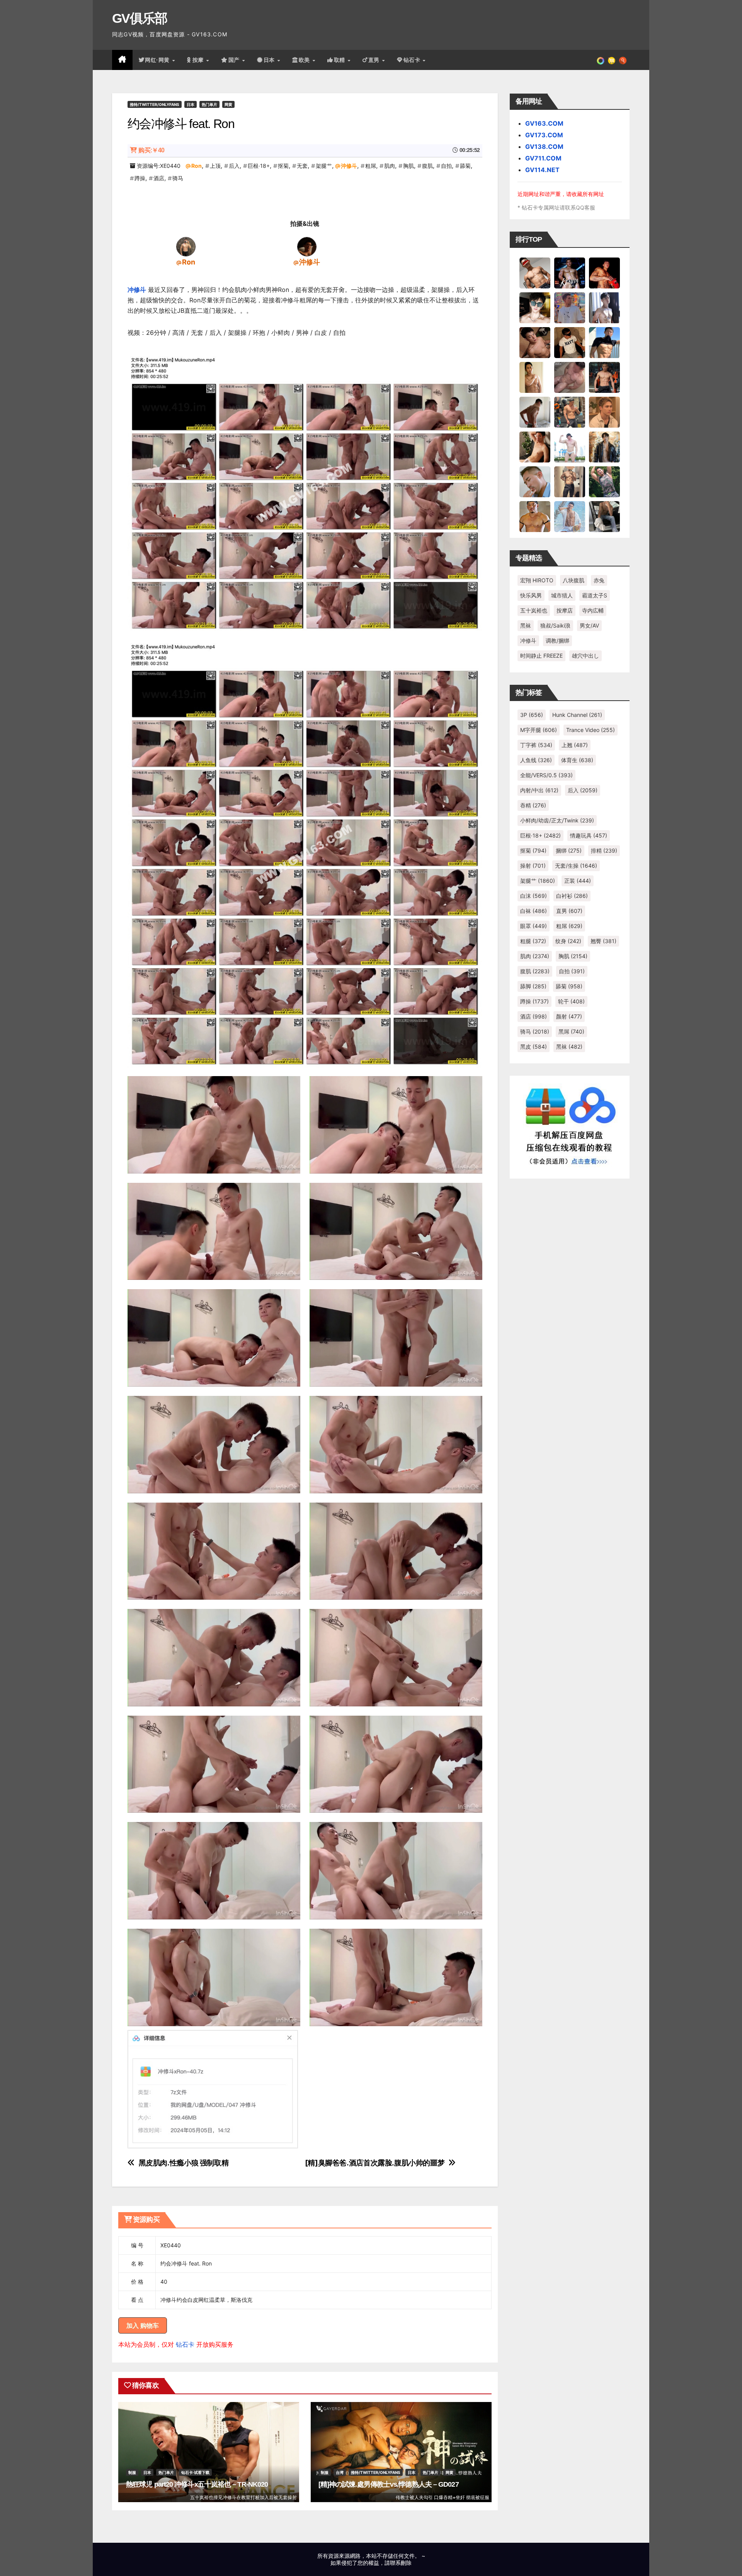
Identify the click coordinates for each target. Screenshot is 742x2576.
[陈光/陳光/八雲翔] (604, 342)
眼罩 (534, 926)
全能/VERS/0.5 (546, 775)
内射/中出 (539, 790)
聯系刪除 (401, 2563)
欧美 (305, 60)
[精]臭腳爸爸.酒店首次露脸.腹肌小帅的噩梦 (375, 2163)
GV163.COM (544, 123)
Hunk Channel (577, 715)
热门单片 (209, 104)
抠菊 (283, 166)
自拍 (446, 166)
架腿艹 (324, 166)
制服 (132, 2472)
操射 (533, 866)
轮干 (571, 1001)
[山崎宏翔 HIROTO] (535, 273)
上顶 (215, 166)
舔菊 (465, 166)
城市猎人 (562, 595)
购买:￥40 (151, 150)
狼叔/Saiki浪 (555, 625)
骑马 (178, 178)
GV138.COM (544, 147)
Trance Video (591, 730)
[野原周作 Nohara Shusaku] (535, 516)
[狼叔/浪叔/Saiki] (535, 307)
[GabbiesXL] (535, 481)
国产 (235, 60)
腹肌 (427, 166)
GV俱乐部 (140, 18)
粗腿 (533, 941)
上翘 (575, 745)
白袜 (534, 911)
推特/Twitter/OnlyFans (155, 104)
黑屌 (571, 1031)
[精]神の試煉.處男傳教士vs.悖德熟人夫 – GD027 (389, 2484)
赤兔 (599, 580)
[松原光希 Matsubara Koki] (535, 342)
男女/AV (589, 625)
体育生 (577, 760)
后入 (234, 166)
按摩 (199, 60)
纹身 (568, 941)
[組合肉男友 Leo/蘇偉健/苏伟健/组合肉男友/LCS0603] (570, 307)
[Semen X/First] (604, 447)
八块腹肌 (574, 580)
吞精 (533, 805)
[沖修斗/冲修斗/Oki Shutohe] (307, 246)
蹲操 (140, 178)
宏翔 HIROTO (537, 580)
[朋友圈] (601, 60)
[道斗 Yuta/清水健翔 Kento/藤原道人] (604, 412)
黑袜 (526, 625)
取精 (340, 60)
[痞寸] (604, 377)
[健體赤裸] (570, 447)
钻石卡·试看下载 (195, 2472)
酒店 (159, 178)
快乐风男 (531, 595)
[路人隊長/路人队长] (570, 481)
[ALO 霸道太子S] (535, 412)
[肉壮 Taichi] (604, 481)
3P (532, 715)
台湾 (340, 2472)
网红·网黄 (158, 60)
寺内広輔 (593, 610)
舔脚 (533, 986)
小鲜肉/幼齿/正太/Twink (557, 820)
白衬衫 (572, 896)
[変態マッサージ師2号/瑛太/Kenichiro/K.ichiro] (535, 377)
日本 (270, 60)
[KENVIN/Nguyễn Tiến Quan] (570, 273)
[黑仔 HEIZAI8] (570, 412)
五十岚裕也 (534, 610)
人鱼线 (536, 760)
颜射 (569, 1016)
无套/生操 (576, 866)
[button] (623, 60)
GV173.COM (544, 135)
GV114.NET (542, 170)
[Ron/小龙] (186, 246)
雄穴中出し (585, 656)
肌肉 (390, 166)
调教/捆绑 (557, 641)
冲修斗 (137, 290)
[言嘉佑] (604, 307)
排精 (604, 850)
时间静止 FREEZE (541, 656)
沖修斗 (349, 166)
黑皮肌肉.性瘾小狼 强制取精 (184, 2163)
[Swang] (604, 273)
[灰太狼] (604, 516)
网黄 (228, 104)
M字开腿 (539, 730)
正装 (578, 881)
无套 (302, 166)
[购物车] (612, 60)
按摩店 (565, 610)
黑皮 (534, 1047)
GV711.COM (543, 158)
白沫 (534, 896)
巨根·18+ (259, 166)
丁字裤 (536, 745)
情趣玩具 (589, 835)
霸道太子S (595, 595)
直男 (375, 60)
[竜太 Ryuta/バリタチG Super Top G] (570, 342)
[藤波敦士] (570, 516)
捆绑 (569, 850)
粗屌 (371, 166)
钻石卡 (185, 2344)
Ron (197, 166)
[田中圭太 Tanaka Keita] (535, 447)
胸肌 (408, 166)
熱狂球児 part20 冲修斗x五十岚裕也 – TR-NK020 (197, 2484)
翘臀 (603, 941)
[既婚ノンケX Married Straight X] (570, 377)
